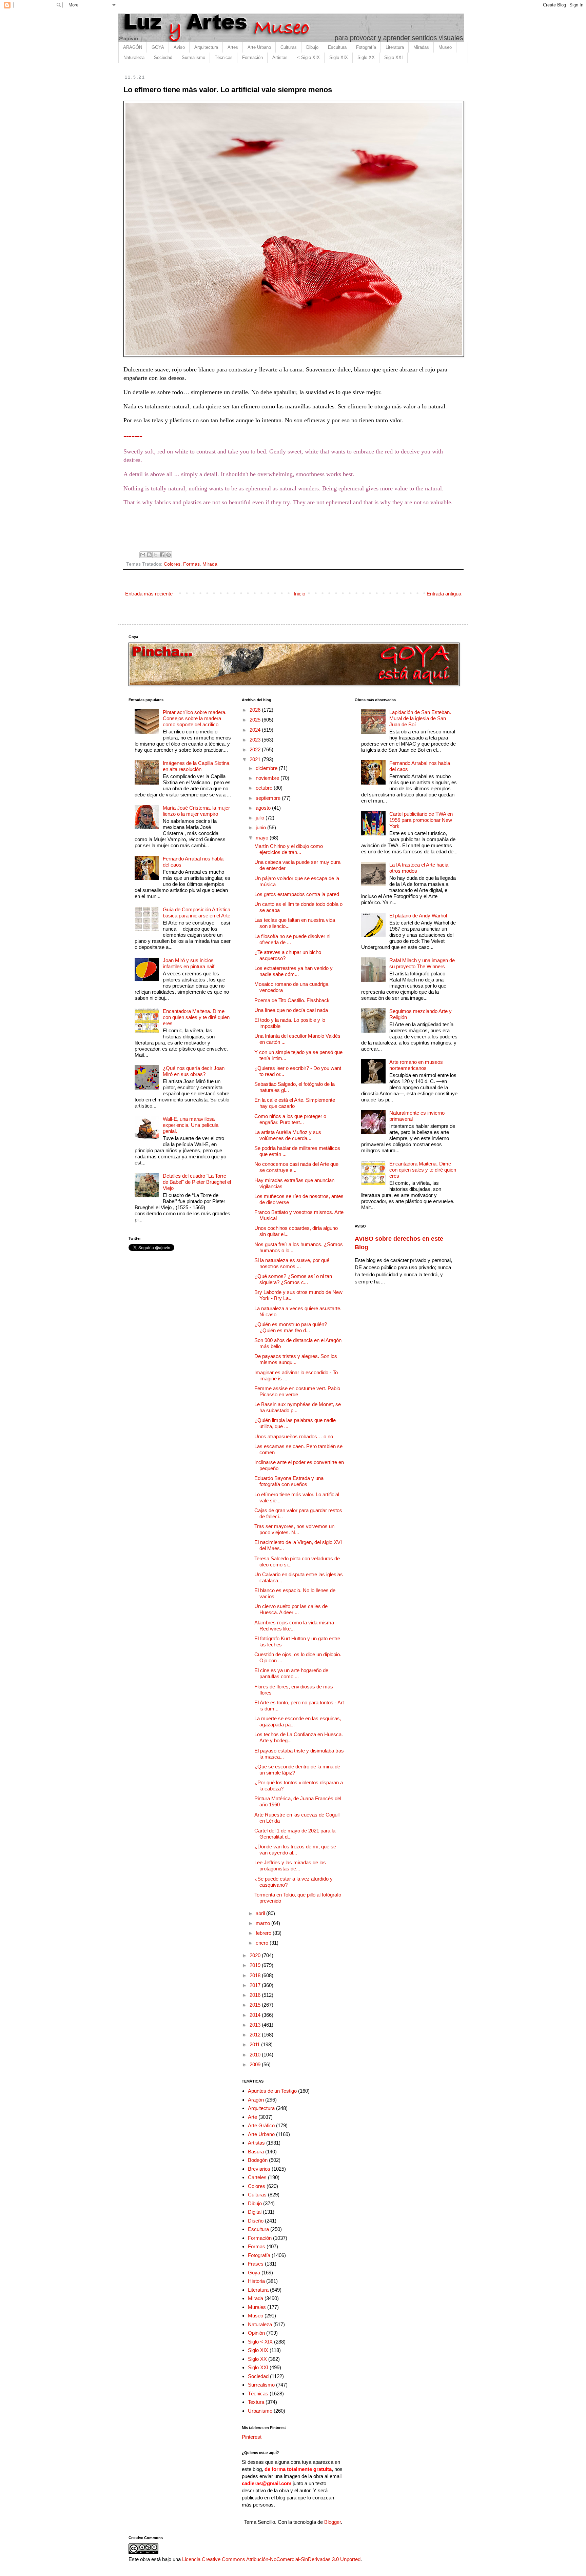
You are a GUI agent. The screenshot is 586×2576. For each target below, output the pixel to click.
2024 (256, 730)
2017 (256, 1985)
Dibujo (312, 47)
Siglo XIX (339, 57)
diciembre (267, 768)
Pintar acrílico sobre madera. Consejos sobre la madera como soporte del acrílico (195, 718)
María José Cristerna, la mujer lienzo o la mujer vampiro (196, 811)
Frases (256, 2264)
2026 (256, 710)
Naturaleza (134, 57)
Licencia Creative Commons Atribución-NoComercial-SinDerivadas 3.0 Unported (271, 2559)
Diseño (256, 2221)
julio (261, 818)
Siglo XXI (394, 57)
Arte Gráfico (261, 2125)
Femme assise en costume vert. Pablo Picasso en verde (297, 1391)
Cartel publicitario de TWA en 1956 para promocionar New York (421, 820)
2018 (256, 1975)
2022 (256, 749)
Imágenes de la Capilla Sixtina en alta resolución (196, 766)
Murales (257, 2307)
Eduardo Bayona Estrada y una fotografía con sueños (289, 1481)
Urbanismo (260, 2411)
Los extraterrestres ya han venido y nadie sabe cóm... (294, 971)
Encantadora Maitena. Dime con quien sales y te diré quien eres (196, 1017)
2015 (256, 2005)
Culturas (289, 47)
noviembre (268, 778)
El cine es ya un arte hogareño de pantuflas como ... (291, 1673)
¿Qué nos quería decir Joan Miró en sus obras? (194, 1071)
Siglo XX (366, 57)
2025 (256, 720)
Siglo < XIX (260, 2342)
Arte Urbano (259, 47)
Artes (233, 47)
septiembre (269, 798)
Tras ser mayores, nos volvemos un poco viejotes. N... (294, 1529)
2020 (256, 1955)
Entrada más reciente (149, 594)
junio (261, 827)
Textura (256, 2402)
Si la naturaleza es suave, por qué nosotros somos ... (292, 1263)
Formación (252, 57)
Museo (445, 47)
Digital (255, 2212)
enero (263, 1943)
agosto (264, 808)
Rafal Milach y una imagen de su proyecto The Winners (422, 963)
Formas (191, 564)
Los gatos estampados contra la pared (297, 894)
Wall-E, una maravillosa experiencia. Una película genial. (191, 1125)
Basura (256, 2152)
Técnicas (224, 57)
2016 (256, 1995)
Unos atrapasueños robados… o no (294, 1436)
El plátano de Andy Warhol (418, 916)
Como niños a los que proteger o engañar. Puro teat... (290, 1119)
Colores (172, 564)
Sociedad (163, 57)
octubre (265, 788)
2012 (256, 2035)
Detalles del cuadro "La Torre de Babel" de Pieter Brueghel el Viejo (197, 1182)
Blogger (333, 2522)
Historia (256, 2281)
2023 (256, 740)
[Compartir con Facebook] (162, 555)
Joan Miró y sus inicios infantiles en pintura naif (189, 963)
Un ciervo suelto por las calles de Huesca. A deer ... (291, 1609)
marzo (263, 1923)
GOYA (158, 47)
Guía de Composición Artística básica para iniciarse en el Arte (197, 912)
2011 (255, 2044)
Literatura (395, 47)
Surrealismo (193, 57)
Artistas (280, 57)
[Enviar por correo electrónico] (143, 555)
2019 (256, 1965)
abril (261, 1913)
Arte (252, 2117)
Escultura (337, 47)
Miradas (421, 47)
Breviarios (259, 2169)
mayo (263, 838)
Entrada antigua (444, 594)
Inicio (299, 594)
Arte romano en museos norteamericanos (416, 1065)
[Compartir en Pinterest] (169, 555)
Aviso (179, 47)
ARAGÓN (133, 47)
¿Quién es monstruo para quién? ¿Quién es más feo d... (291, 1327)
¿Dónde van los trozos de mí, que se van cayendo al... (295, 1850)
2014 (256, 2015)
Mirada (210, 564)
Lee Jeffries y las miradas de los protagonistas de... (290, 1865)
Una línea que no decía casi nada (291, 1010)
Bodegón (258, 2160)
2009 (256, 2064)
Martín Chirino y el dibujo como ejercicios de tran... (289, 849)
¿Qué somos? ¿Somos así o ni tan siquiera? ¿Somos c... (293, 1279)
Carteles (257, 2177)
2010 (256, 2055)
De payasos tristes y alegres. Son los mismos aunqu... (296, 1359)
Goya (254, 2273)
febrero (264, 1933)
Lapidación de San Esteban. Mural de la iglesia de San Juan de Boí (420, 718)
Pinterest (252, 2437)
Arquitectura (206, 47)
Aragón (256, 2100)
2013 (256, 2025)
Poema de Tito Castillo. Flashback (292, 1000)
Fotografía (366, 47)
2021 (256, 759)
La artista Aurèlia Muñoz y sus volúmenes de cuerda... (288, 1135)
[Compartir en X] (156, 555)
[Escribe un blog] (149, 555)
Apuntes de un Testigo (272, 2091)
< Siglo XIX (308, 57)
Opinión (256, 2333)
